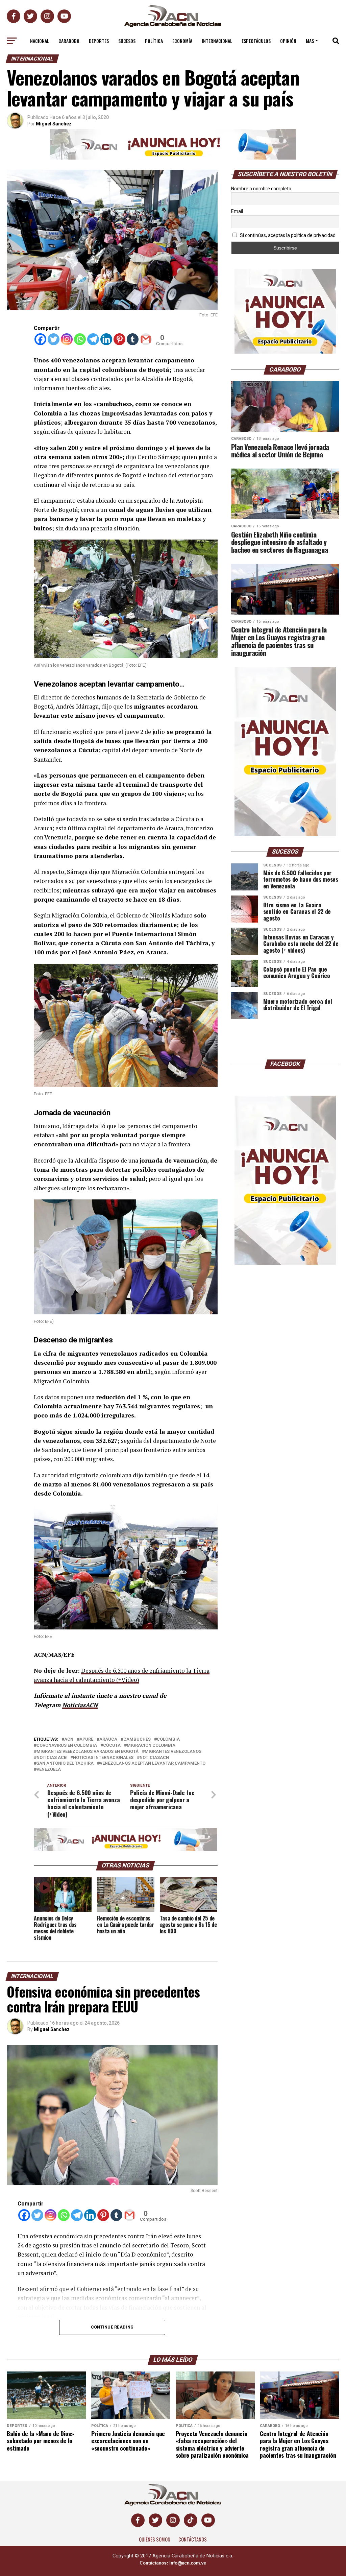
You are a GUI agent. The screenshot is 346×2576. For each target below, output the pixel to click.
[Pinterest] (119, 339)
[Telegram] (93, 339)
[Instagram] (67, 339)
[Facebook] (40, 339)
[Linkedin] (106, 339)
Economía (182, 41)
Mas (310, 41)
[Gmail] (146, 339)
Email (237, 211)
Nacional (40, 41)
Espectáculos (256, 41)
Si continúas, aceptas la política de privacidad (287, 235)
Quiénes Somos (155, 2539)
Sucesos (127, 41)
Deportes (99, 41)
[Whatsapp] (80, 339)
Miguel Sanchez (52, 2029)
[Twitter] (54, 339)
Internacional (217, 41)
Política (154, 41)
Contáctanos (193, 2539)
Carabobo (69, 41)
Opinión (288, 41)
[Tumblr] (133, 339)
